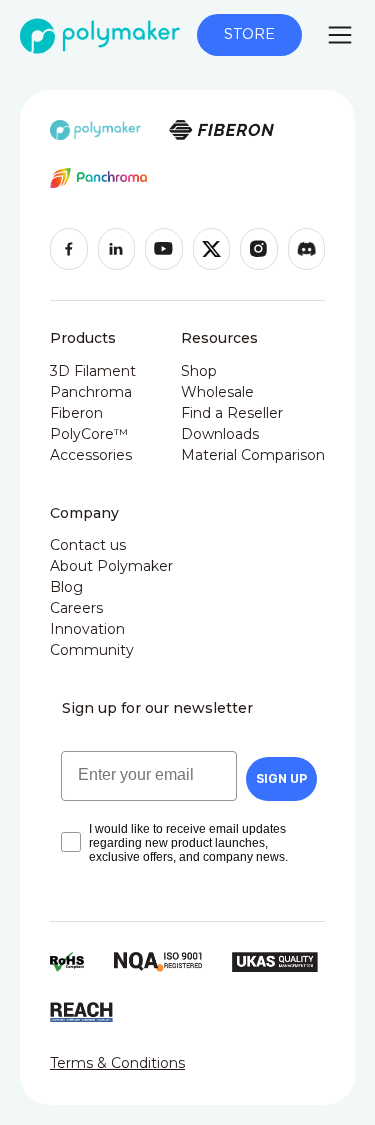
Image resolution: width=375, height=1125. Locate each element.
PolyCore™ (89, 434)
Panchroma (91, 392)
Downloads (220, 434)
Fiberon (76, 413)
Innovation (87, 629)
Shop (199, 371)
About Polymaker (111, 566)
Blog (66, 587)
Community (92, 650)
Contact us (88, 545)
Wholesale (217, 392)
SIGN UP (281, 778)
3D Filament (93, 371)
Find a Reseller (232, 413)
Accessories (91, 455)
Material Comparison (253, 455)
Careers (76, 608)
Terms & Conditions (117, 1063)
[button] (340, 35)
